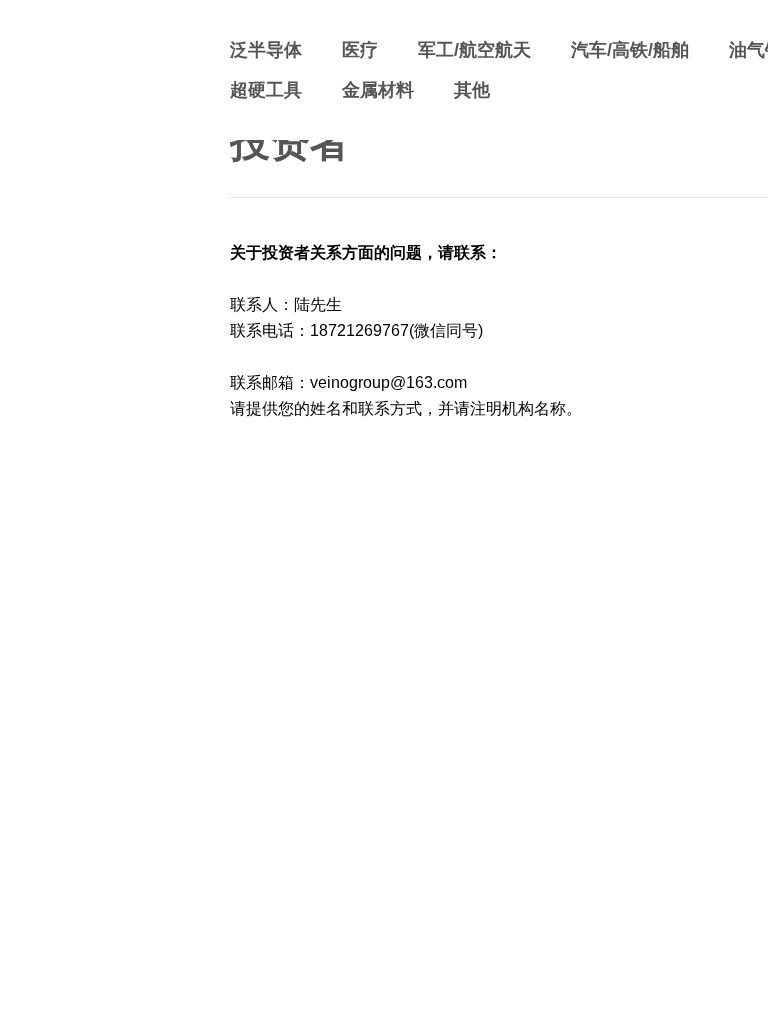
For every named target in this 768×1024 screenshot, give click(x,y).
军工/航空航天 (474, 50)
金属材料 (378, 90)
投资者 (290, 142)
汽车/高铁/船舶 (630, 50)
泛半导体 (266, 50)
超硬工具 (266, 90)
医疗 (360, 50)
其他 (472, 90)
